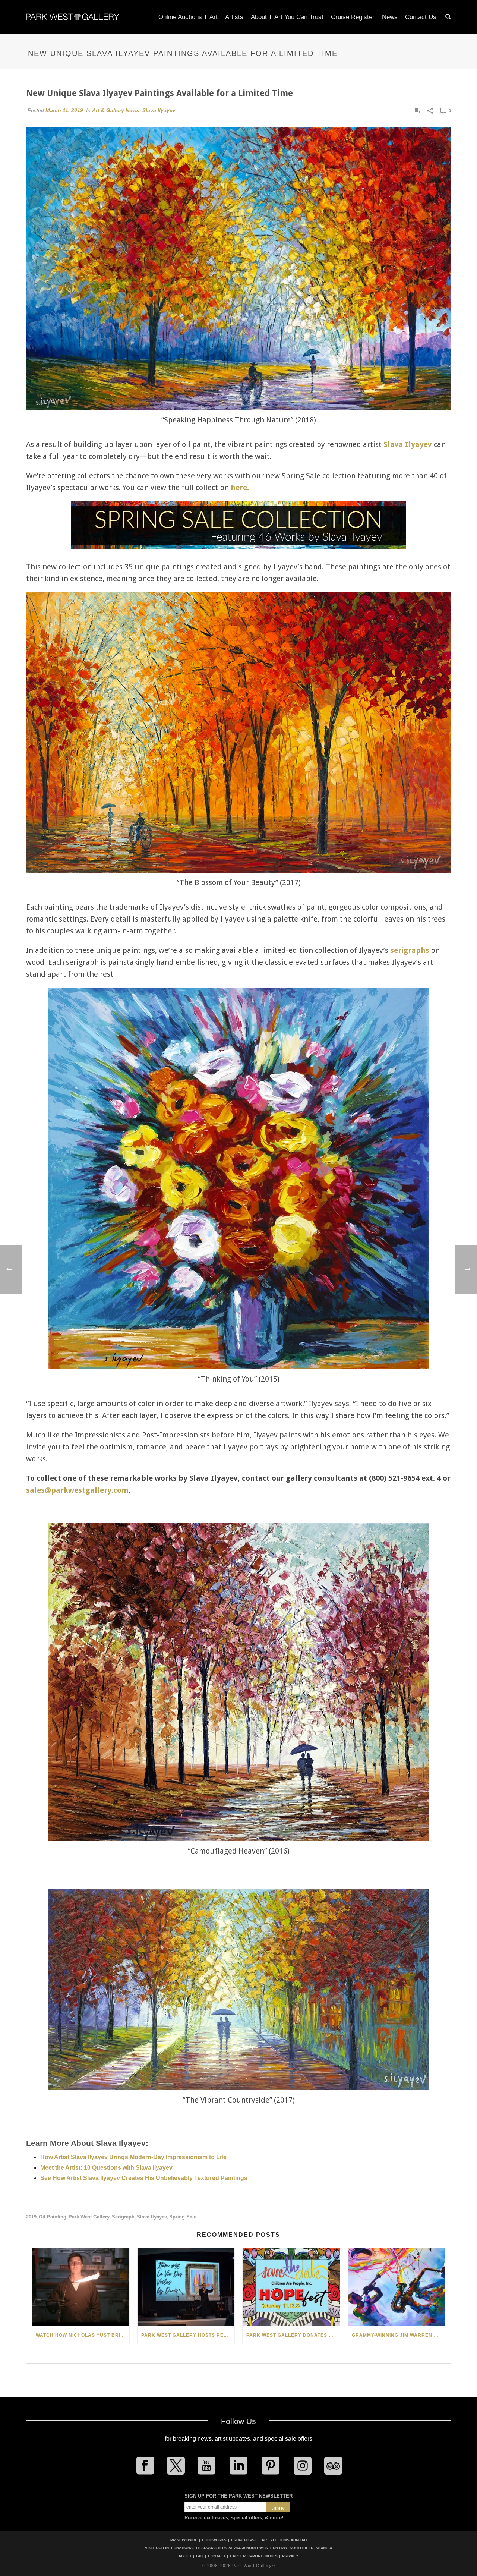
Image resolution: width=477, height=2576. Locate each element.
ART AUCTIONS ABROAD (284, 2540)
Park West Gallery (89, 2217)
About (259, 17)
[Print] (417, 110)
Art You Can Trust (299, 17)
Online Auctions (180, 17)
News (390, 17)
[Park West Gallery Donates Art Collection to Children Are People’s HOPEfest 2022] (291, 2287)
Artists (234, 17)
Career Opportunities (254, 2556)
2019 (31, 2217)
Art (214, 17)
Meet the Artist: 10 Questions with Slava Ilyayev (106, 2168)
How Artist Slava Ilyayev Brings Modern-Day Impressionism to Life (133, 2157)
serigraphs (410, 950)
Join (278, 2509)
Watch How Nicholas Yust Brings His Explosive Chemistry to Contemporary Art (83, 2335)
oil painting (53, 2217)
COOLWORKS (214, 2540)
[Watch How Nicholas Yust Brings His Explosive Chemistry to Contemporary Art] (81, 2287)
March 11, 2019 (64, 110)
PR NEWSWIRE (184, 2540)
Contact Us (421, 17)
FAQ (200, 2556)
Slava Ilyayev (159, 110)
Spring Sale (183, 2217)
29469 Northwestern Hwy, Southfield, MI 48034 (283, 2548)
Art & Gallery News (116, 110)
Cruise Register (353, 17)
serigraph (123, 2217)
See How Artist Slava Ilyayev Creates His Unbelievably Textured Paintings (144, 2178)
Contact (217, 2556)
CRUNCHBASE (244, 2540)
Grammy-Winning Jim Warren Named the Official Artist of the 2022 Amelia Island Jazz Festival (399, 2335)
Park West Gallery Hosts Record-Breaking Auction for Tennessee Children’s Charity (188, 2335)
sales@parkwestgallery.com (77, 1490)
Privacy (290, 2556)
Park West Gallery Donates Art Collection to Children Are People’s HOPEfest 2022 (293, 2335)
